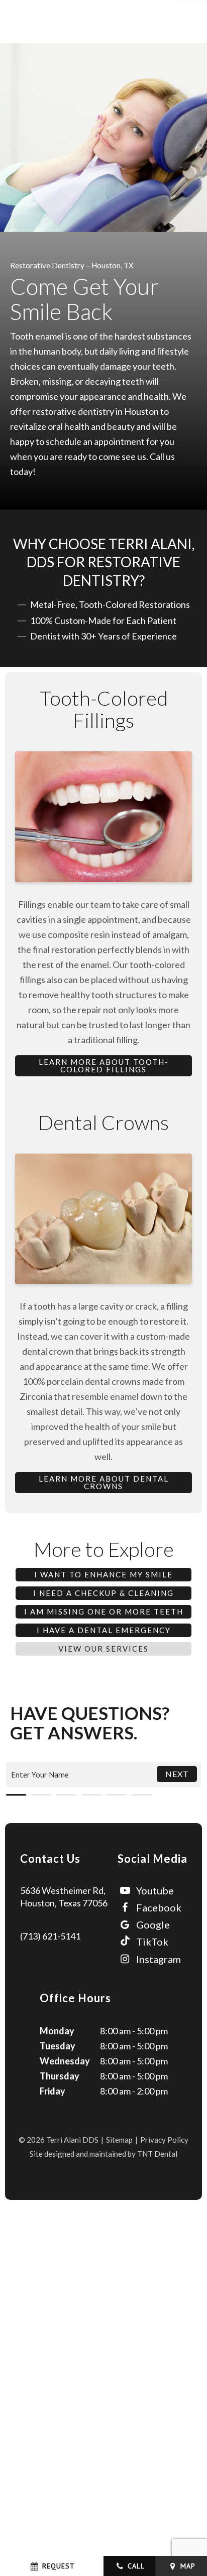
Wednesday (65, 2061)
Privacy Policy (164, 2140)
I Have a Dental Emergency (104, 1630)
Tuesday (58, 2046)
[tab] (16, 1793)
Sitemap (119, 2140)
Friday (53, 2091)
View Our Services (103, 1649)
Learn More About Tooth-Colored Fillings (104, 1066)
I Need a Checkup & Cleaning (103, 1593)
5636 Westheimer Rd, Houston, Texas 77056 (64, 1897)
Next (177, 1774)
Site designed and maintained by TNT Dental (103, 2154)
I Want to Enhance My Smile (103, 1574)
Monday (57, 2031)
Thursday (60, 2076)
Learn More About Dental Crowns (104, 1482)
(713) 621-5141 (50, 1936)
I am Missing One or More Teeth (104, 1612)
